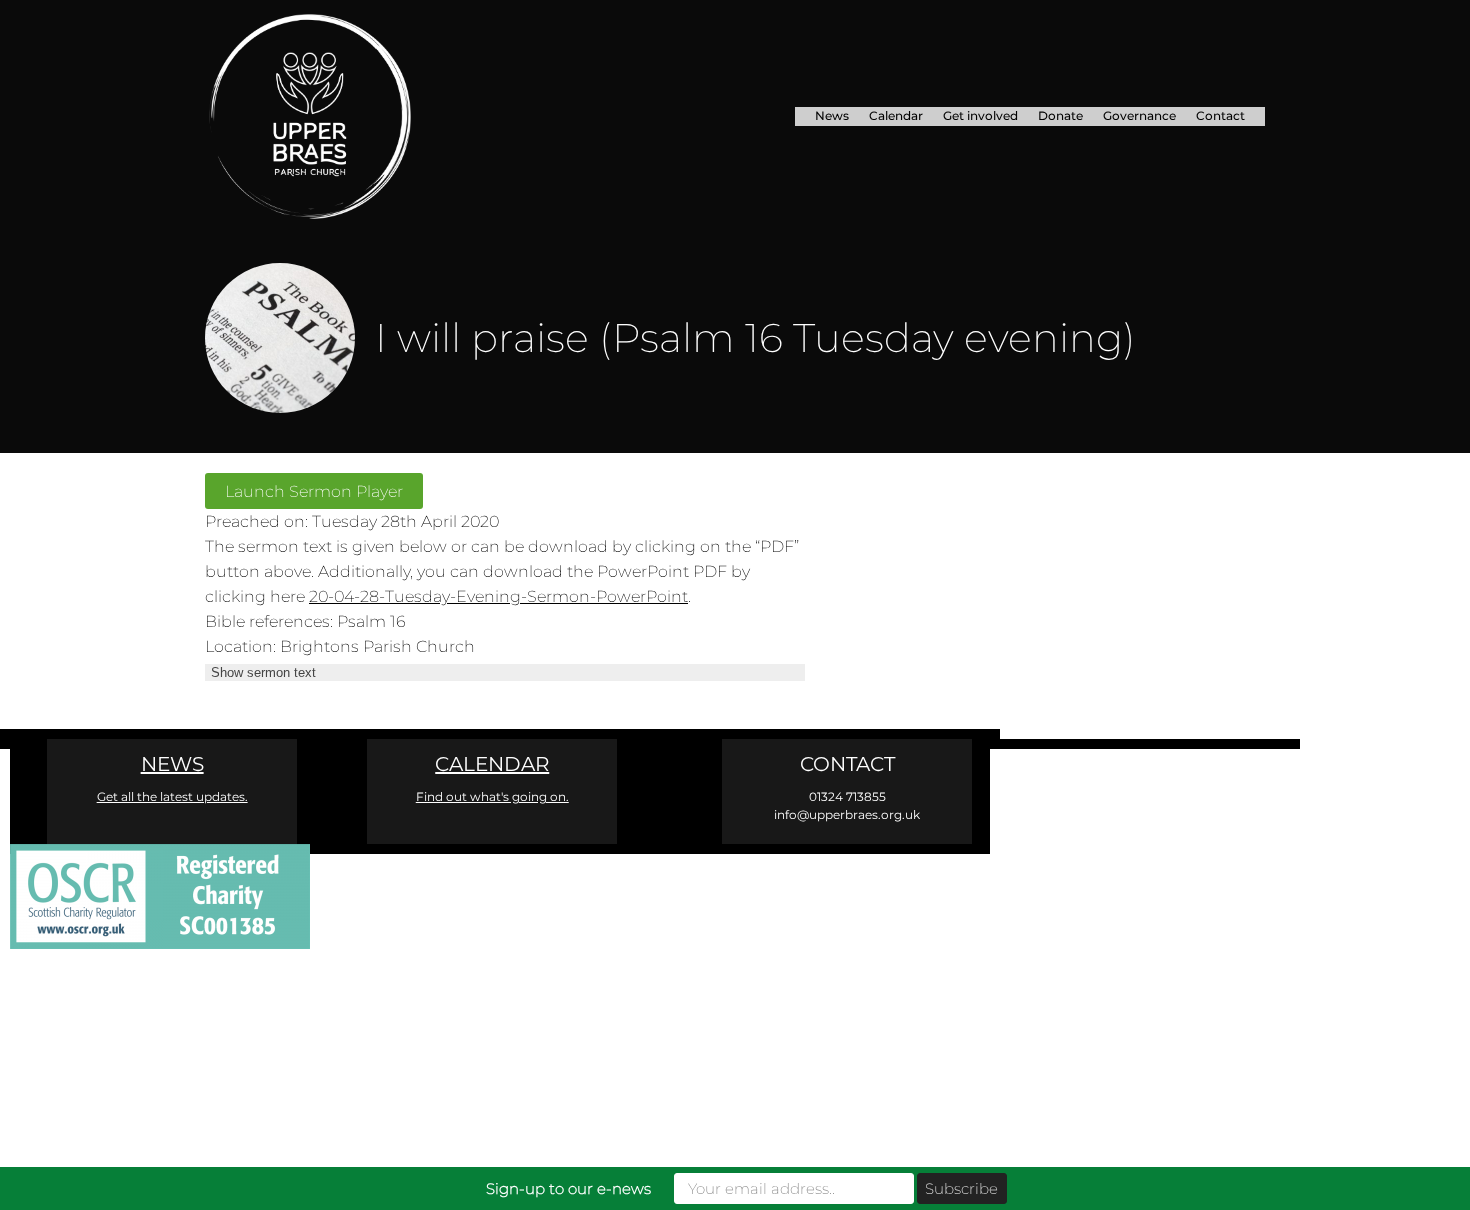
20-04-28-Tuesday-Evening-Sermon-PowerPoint (498, 596)
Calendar (896, 115)
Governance (1139, 115)
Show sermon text (263, 672)
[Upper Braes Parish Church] (369, 116)
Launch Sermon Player (314, 491)
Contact (1220, 115)
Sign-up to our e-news (568, 1188)
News (832, 115)
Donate (1060, 115)
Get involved (980, 115)
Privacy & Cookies (993, 972)
